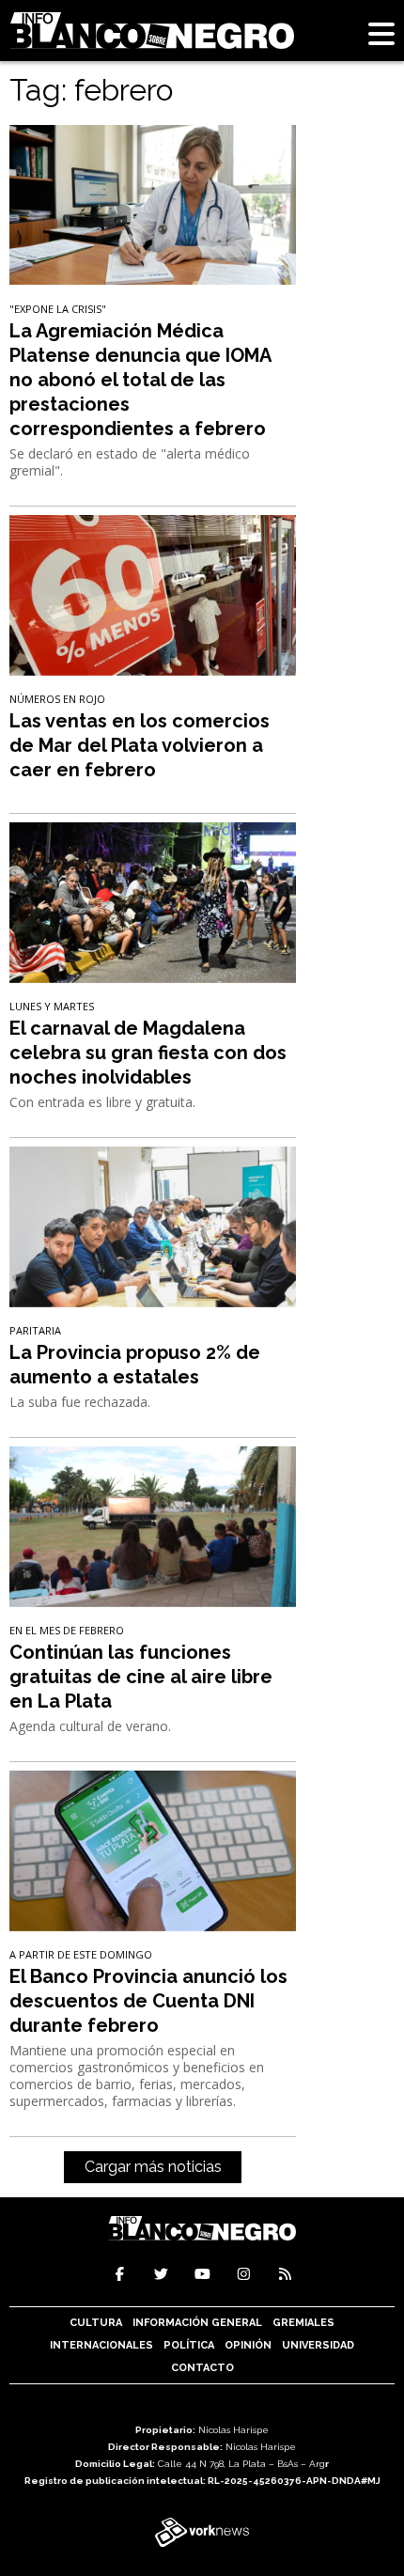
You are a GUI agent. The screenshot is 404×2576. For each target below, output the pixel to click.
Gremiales (303, 2323)
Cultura (96, 2323)
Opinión (248, 2345)
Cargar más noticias (153, 2167)
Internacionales (101, 2345)
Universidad (318, 2345)
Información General (197, 2323)
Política (189, 2345)
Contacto (202, 2368)
